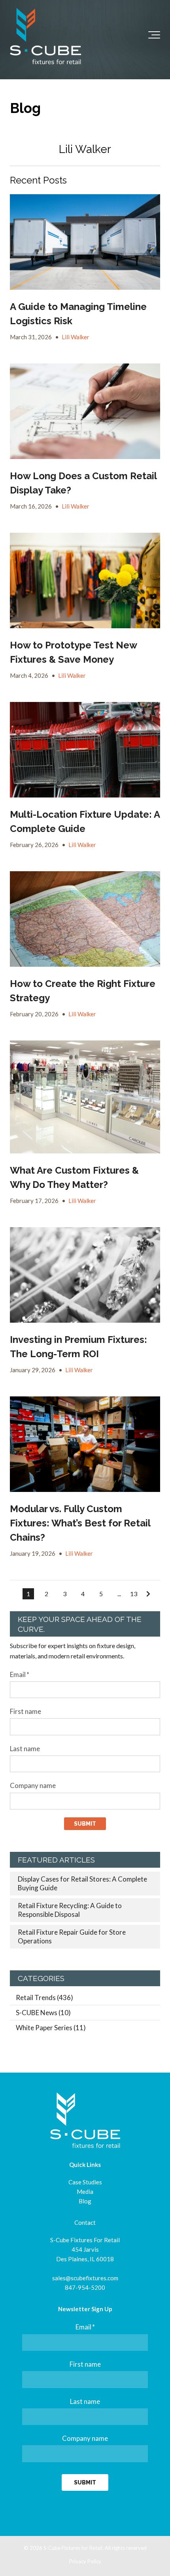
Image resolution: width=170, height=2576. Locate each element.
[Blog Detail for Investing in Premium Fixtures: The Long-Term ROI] (85, 1275)
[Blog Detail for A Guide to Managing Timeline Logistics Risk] (85, 242)
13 (134, 1594)
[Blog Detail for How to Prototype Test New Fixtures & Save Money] (85, 580)
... (119, 1594)
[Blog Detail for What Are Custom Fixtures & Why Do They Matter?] (85, 1097)
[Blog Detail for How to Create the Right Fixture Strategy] (85, 919)
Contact (85, 2222)
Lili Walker (76, 337)
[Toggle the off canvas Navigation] (154, 36)
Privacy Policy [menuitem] (85, 2561)
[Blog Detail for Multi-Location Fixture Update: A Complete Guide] (85, 750)
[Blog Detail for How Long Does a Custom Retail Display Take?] (85, 411)
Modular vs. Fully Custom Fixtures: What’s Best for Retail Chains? (80, 1523)
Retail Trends (44, 1997)
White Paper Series (51, 2028)
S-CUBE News (43, 2013)
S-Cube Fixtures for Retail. (74, 2548)
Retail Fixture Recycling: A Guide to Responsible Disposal (70, 1910)
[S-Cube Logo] (45, 36)
